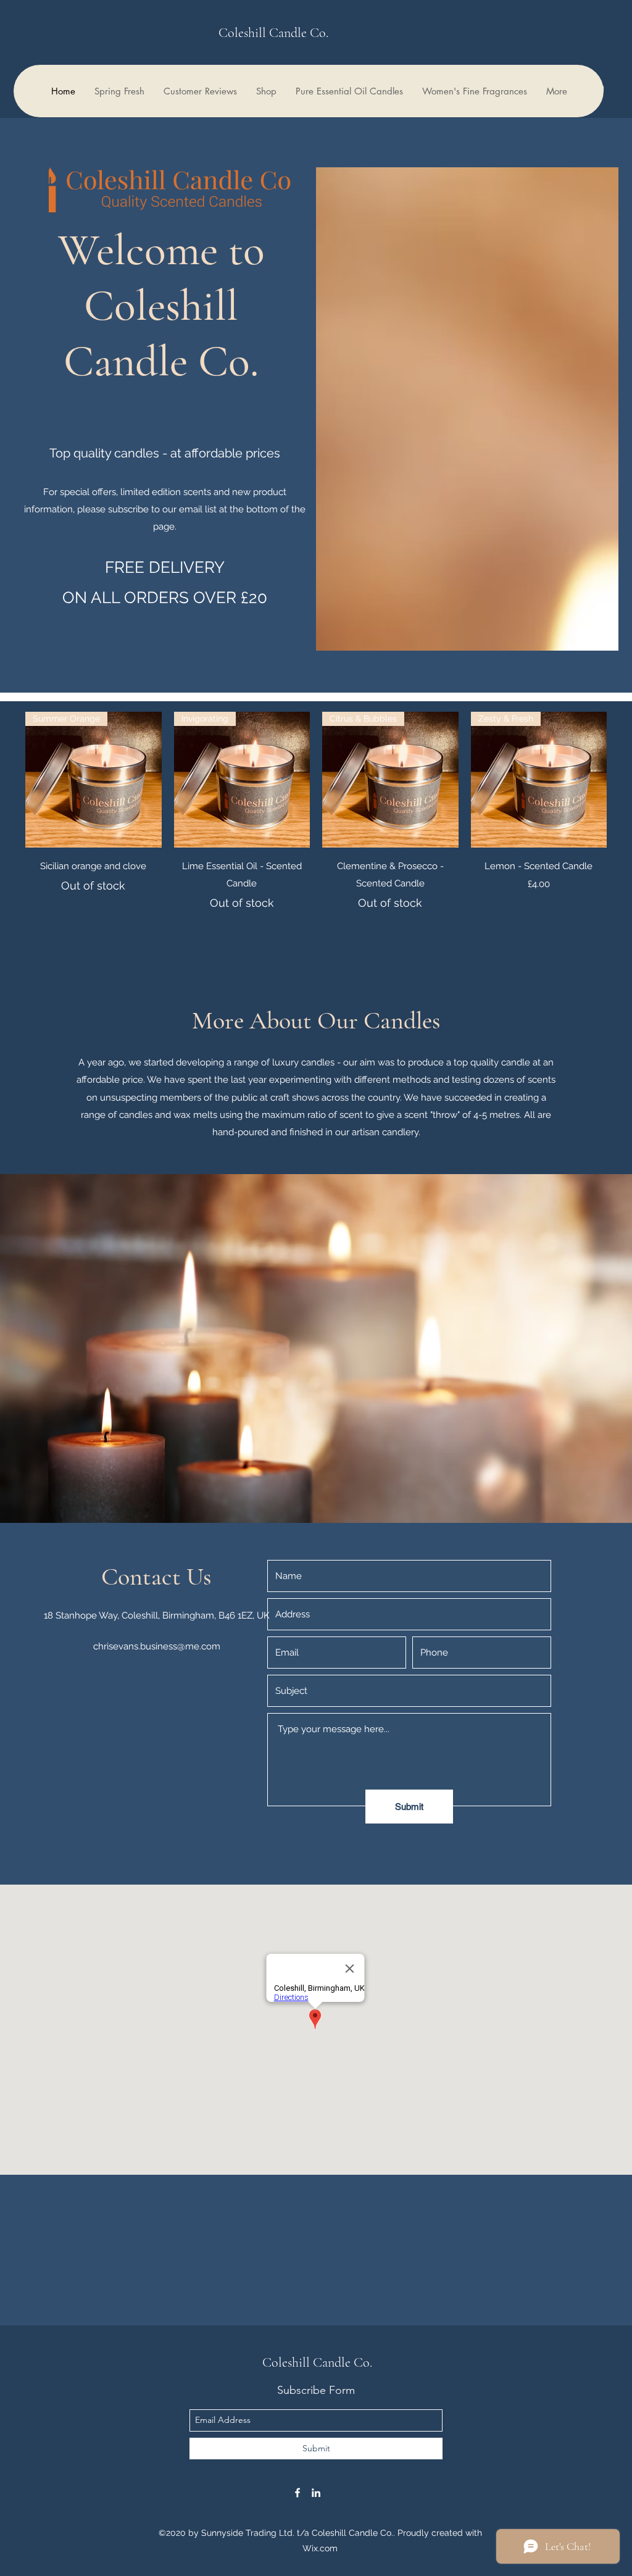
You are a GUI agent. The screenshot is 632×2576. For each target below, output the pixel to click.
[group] (316, 812)
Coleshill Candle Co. (273, 33)
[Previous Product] (7, 779)
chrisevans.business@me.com (157, 1646)
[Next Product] (625, 779)
